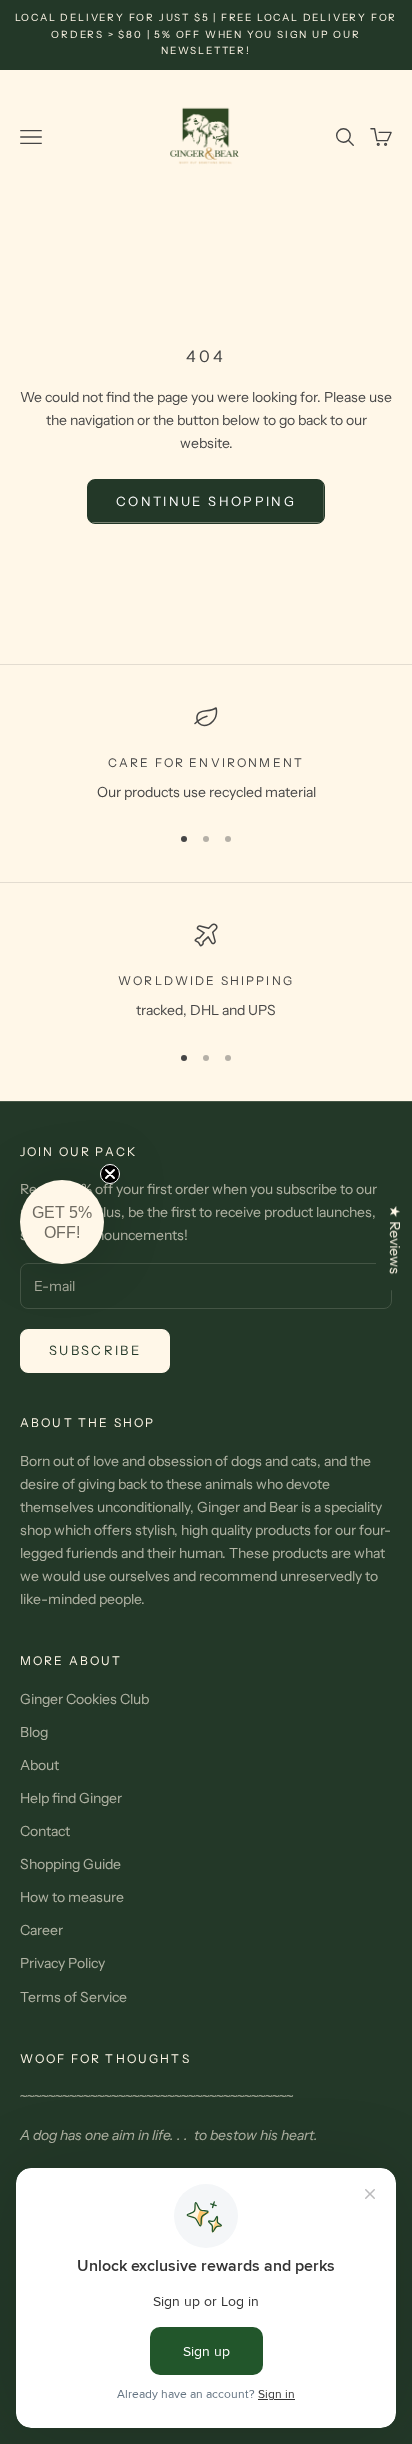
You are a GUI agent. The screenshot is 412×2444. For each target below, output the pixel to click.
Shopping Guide (70, 1864)
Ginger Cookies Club (84, 1699)
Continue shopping (206, 501)
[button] (62, 1222)
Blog (34, 1732)
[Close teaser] (110, 1174)
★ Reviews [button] (395, 1239)
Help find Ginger (71, 1798)
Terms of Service (73, 1997)
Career (41, 1930)
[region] (206, 754)
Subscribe (95, 1350)
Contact (45, 1831)
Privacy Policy (62, 1963)
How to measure (72, 1897)
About (39, 1765)
